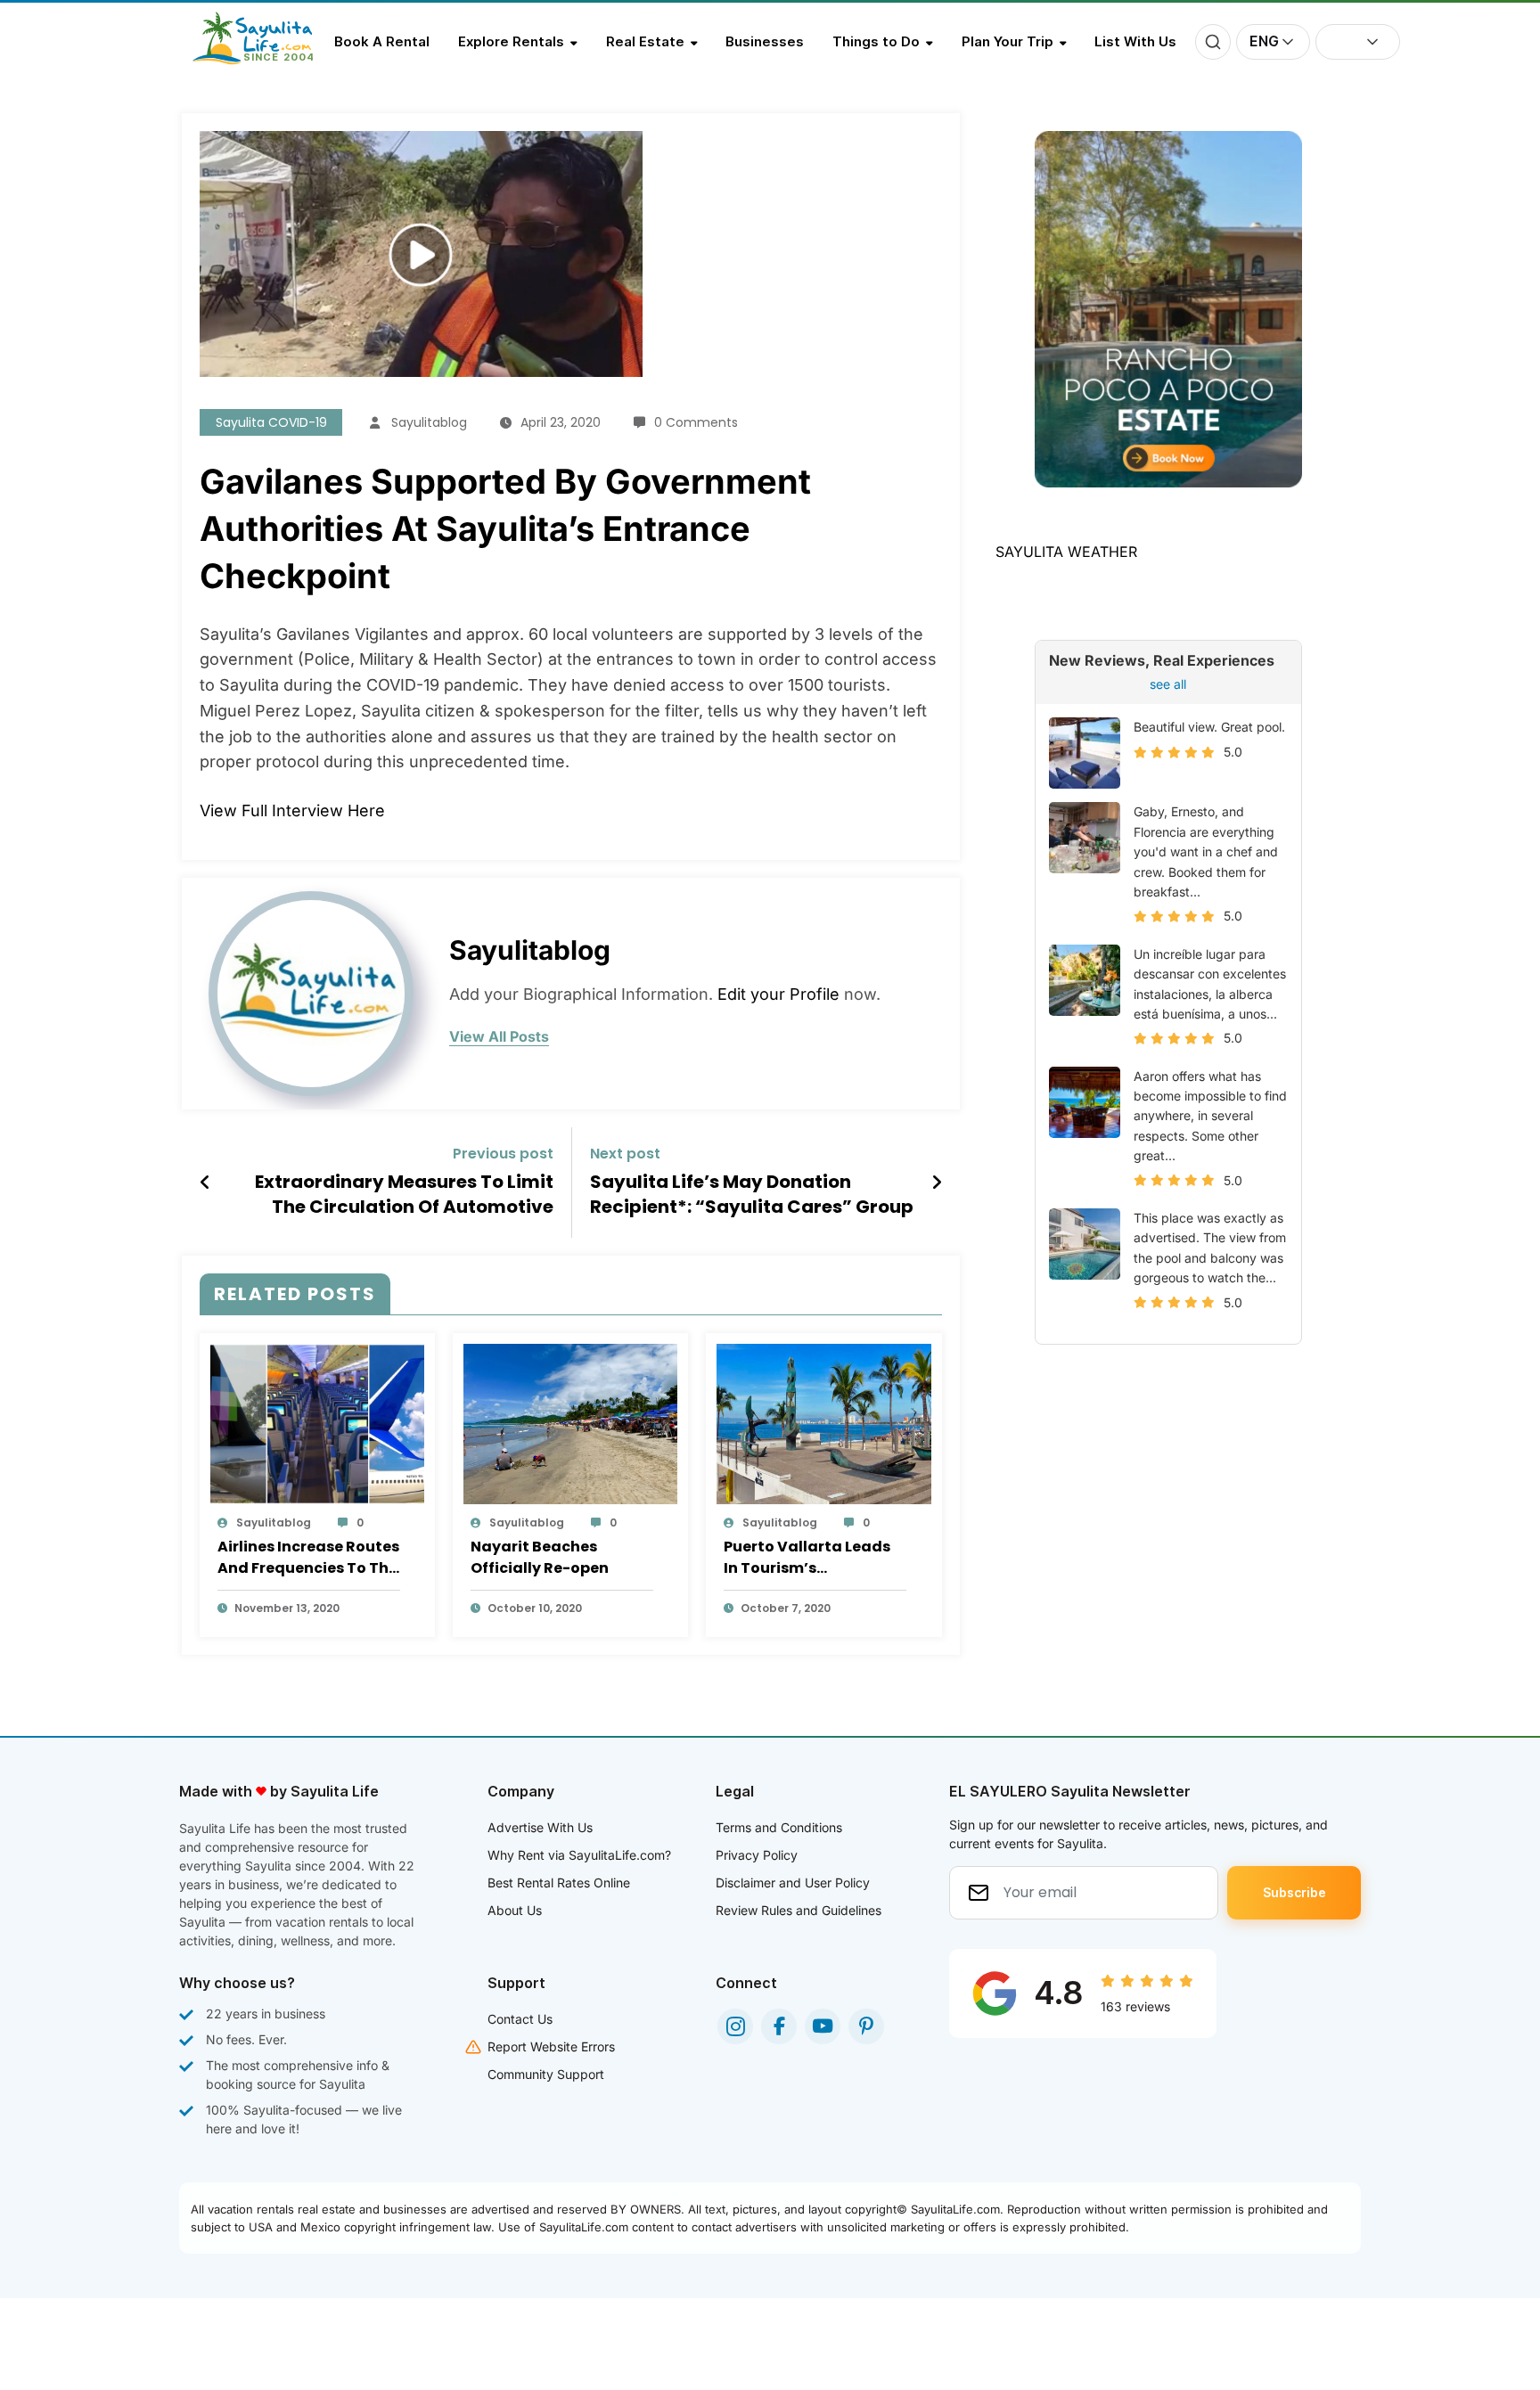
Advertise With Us (540, 1827)
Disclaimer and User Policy (793, 1883)
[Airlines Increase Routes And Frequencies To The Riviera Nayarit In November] (317, 1422)
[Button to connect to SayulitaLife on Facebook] (779, 2026)
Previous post (503, 1154)
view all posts (499, 1037)
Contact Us (520, 2019)
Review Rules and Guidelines (799, 1910)
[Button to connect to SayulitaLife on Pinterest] (866, 2026)
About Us (515, 1910)
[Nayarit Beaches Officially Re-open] (570, 1422)
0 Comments (696, 422)
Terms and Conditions (779, 1827)
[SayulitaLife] (263, 60)
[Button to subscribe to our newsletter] (1294, 1893)
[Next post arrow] (937, 1183)
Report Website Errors (551, 2046)
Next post (625, 1154)
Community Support (546, 2074)
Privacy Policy (757, 1855)
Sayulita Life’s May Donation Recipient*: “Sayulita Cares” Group (752, 1194)
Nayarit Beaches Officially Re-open (540, 1557)
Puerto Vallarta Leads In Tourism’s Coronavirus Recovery (808, 1558)
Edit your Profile (778, 994)
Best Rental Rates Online (559, 1883)
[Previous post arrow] (205, 1183)
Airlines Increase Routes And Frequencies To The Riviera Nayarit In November (308, 1558)
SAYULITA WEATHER (1066, 552)
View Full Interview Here (292, 810)
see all (1168, 684)
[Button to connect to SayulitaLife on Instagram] (735, 2026)
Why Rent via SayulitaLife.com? (579, 1855)
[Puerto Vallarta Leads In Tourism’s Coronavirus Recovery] (823, 1422)
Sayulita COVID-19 (271, 422)
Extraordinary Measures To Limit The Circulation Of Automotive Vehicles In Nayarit (404, 1195)
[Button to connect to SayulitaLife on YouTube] (823, 2026)
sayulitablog (429, 422)
